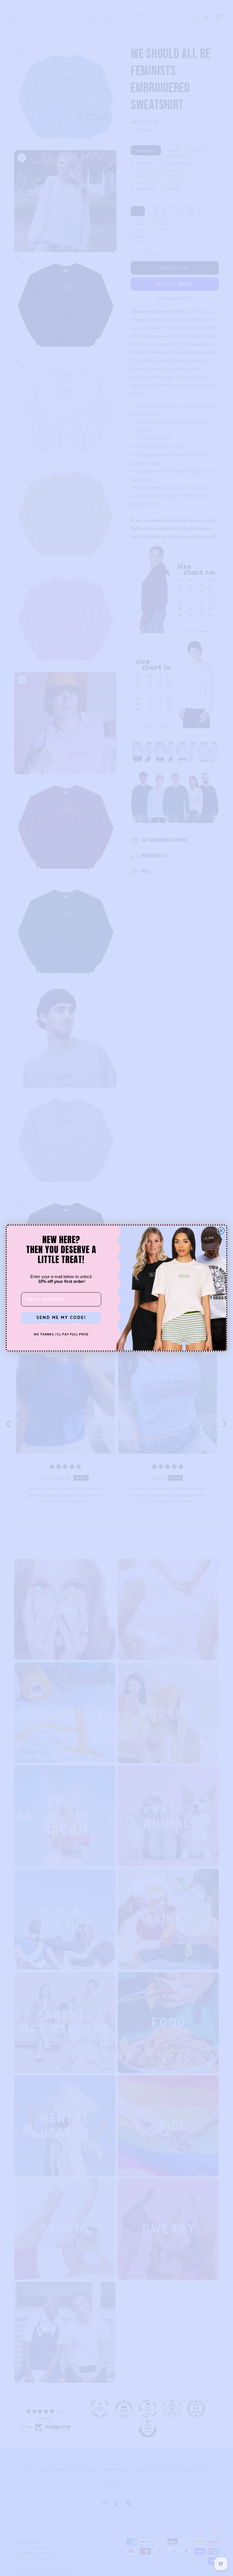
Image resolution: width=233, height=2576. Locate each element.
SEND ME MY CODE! (61, 1318)
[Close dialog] (221, 1231)
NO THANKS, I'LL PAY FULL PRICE (61, 1335)
